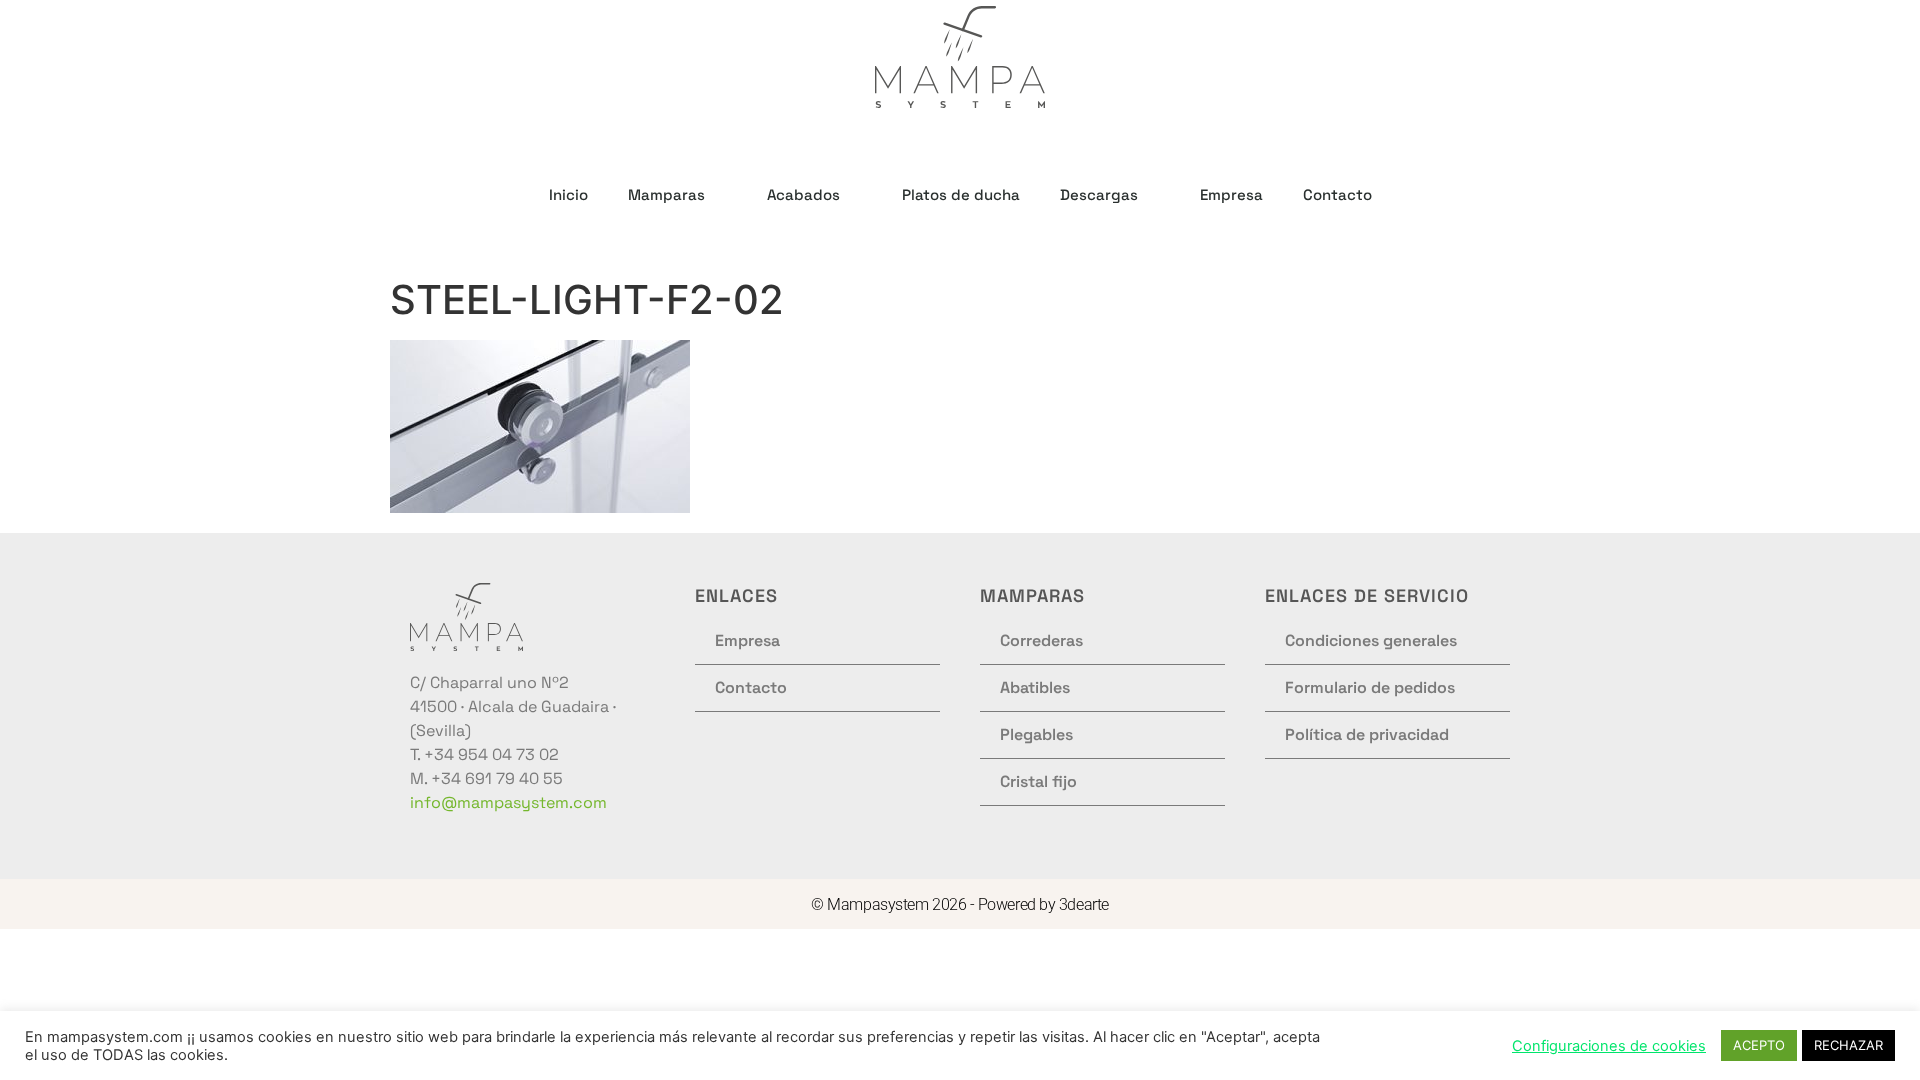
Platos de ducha (961, 194)
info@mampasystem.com (508, 802)
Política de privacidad (1367, 734)
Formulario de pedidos (1370, 687)
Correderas (1041, 640)
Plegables (1036, 734)
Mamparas (666, 194)
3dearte (1084, 904)
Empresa (1231, 194)
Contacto (1337, 194)
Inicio (568, 194)
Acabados (803, 194)
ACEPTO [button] (1759, 1045)
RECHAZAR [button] (1848, 1045)
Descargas (1099, 194)
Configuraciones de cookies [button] (1609, 1046)
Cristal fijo (1038, 781)
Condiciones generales (1371, 640)
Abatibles (1035, 687)
